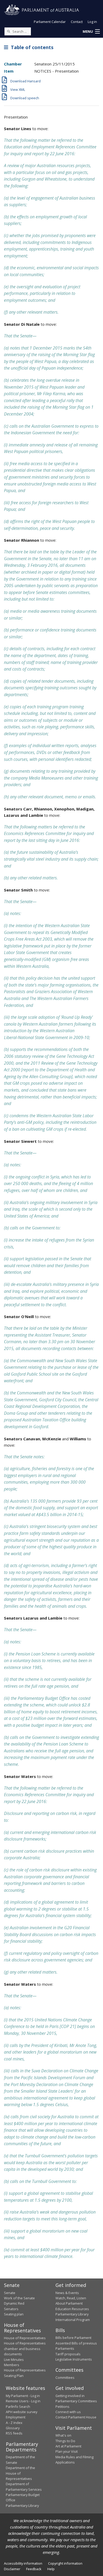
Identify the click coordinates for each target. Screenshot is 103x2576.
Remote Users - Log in (23, 2401)
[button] (91, 32)
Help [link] (51, 2569)
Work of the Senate (19, 2298)
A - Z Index (14, 2423)
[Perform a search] (8, 31)
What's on (63, 2435)
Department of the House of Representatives (20, 2473)
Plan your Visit (67, 2451)
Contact (77, 22)
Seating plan (14, 2314)
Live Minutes (14, 2360)
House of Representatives (25, 2338)
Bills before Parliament (73, 2338)
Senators (11, 2309)
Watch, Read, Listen (71, 2298)
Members (12, 2365)
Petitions (62, 2407)
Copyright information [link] (65, 2563)
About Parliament (69, 2303)
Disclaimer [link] (12, 2569)
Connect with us (68, 2412)
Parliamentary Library (72, 2314)
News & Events (67, 2293)
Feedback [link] (34, 2569)
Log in (92, 22)
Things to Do (65, 2441)
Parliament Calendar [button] (50, 22)
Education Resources (72, 2309)
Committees (65, 2377)
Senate (10, 2293)
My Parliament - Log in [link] (23, 2396)
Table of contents (31, 47)
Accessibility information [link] (23, 2563)
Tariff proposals (68, 2354)
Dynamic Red (14, 2303)
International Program (73, 2320)
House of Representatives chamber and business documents (25, 2349)
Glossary (13, 2428)
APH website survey (22, 2412)
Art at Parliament (68, 2446)
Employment (16, 2417)
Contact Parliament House (76, 2417)
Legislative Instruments (74, 2359)
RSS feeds (14, 2433)
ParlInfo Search (18, 2407)
